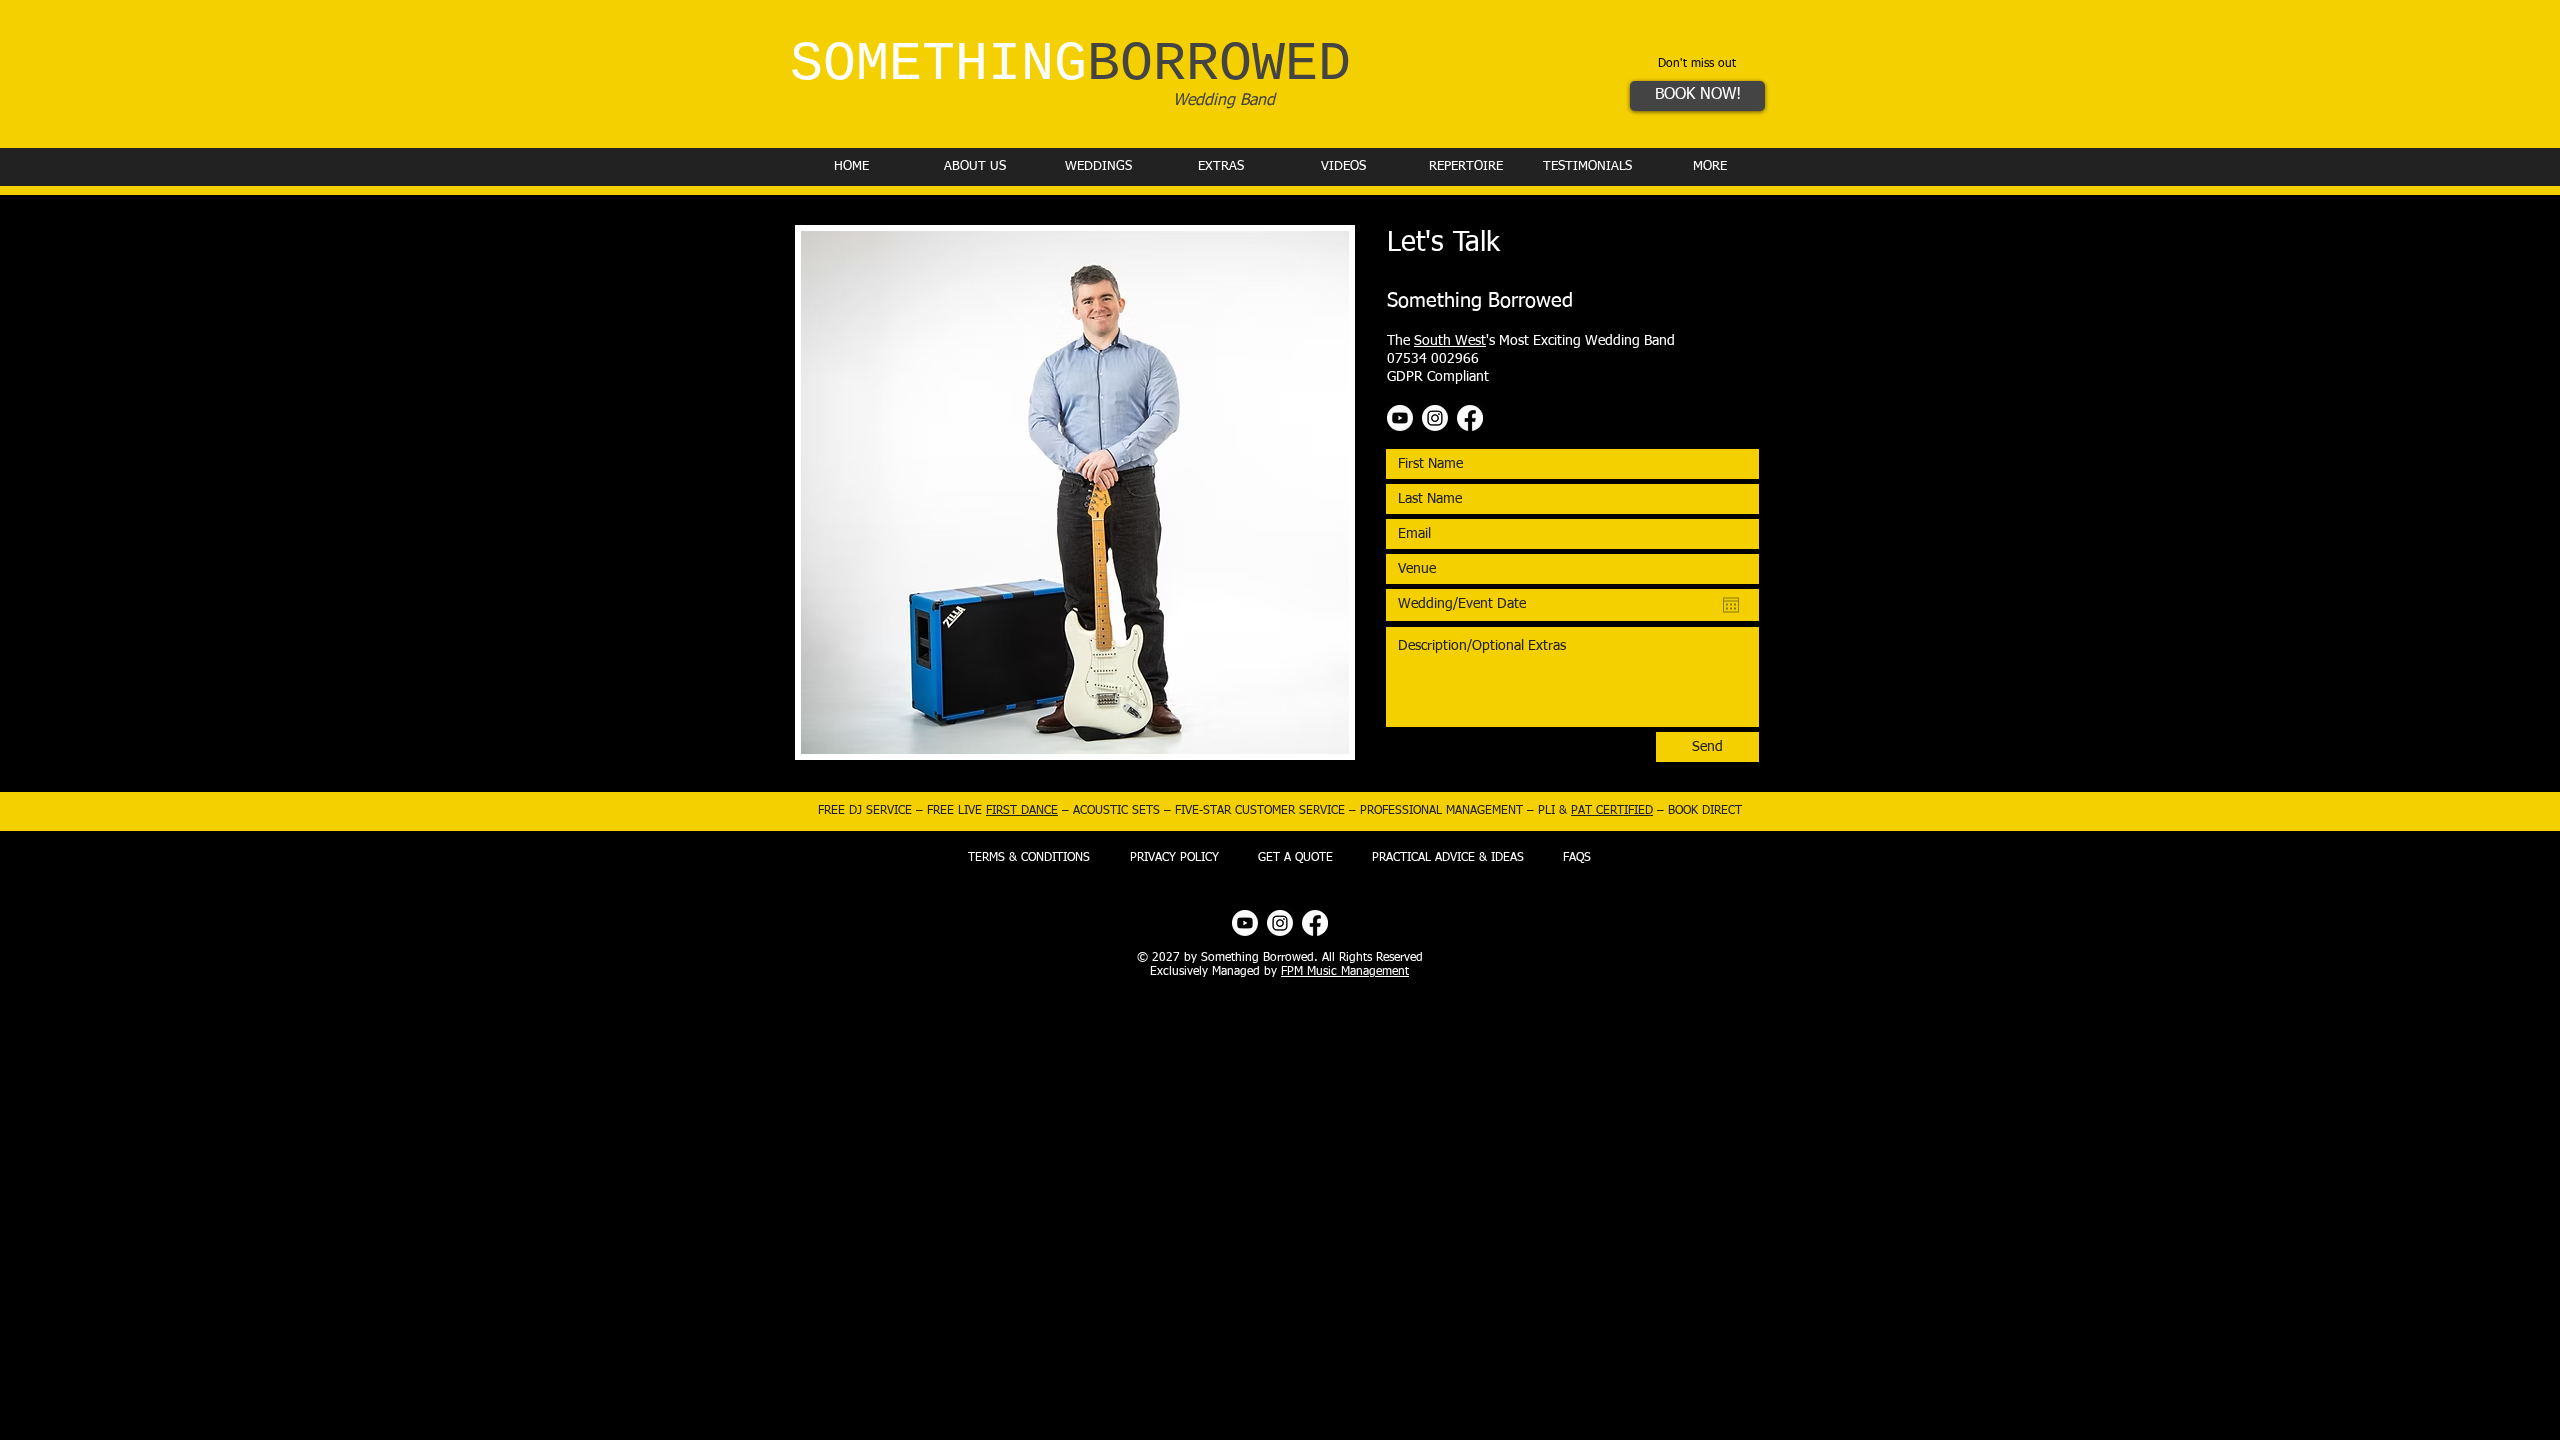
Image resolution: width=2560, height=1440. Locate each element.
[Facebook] (1470, 418)
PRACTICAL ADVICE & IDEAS (1448, 858)
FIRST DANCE (1022, 811)
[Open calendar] (1731, 605)
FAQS (1577, 858)
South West (1450, 341)
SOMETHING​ (1070, 64)
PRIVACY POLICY (1174, 858)
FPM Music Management (1345, 972)
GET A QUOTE (1295, 858)
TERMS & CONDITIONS (1029, 858)
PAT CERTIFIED (1612, 811)
